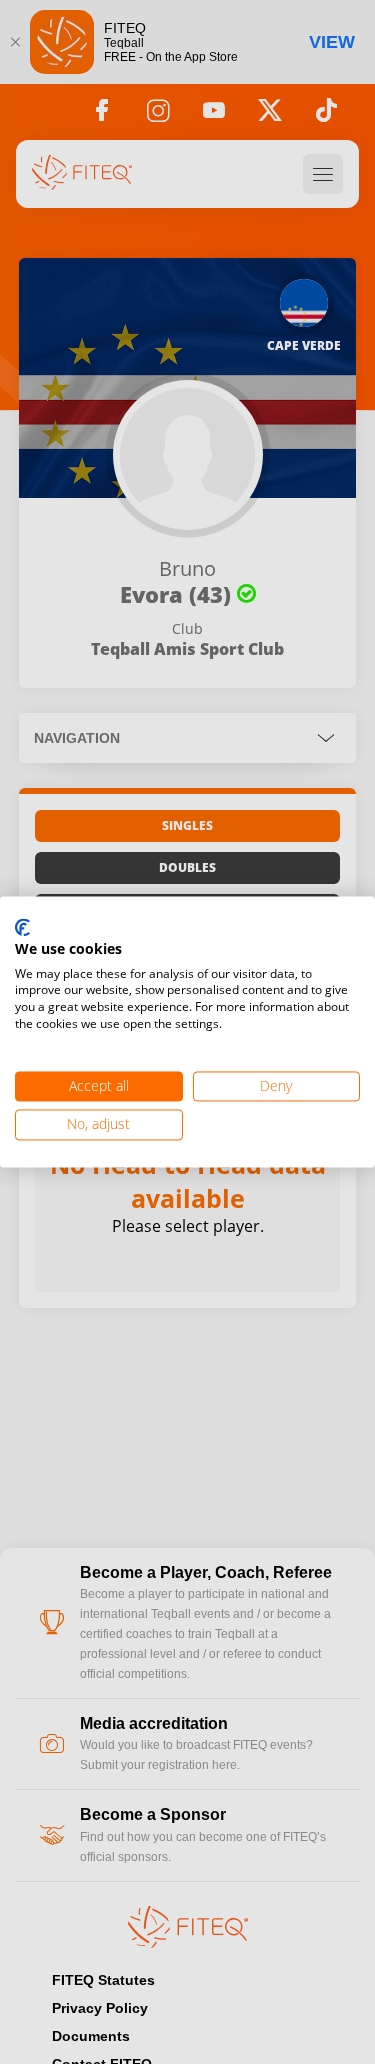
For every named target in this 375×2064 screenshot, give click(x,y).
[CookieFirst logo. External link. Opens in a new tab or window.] (22, 928)
